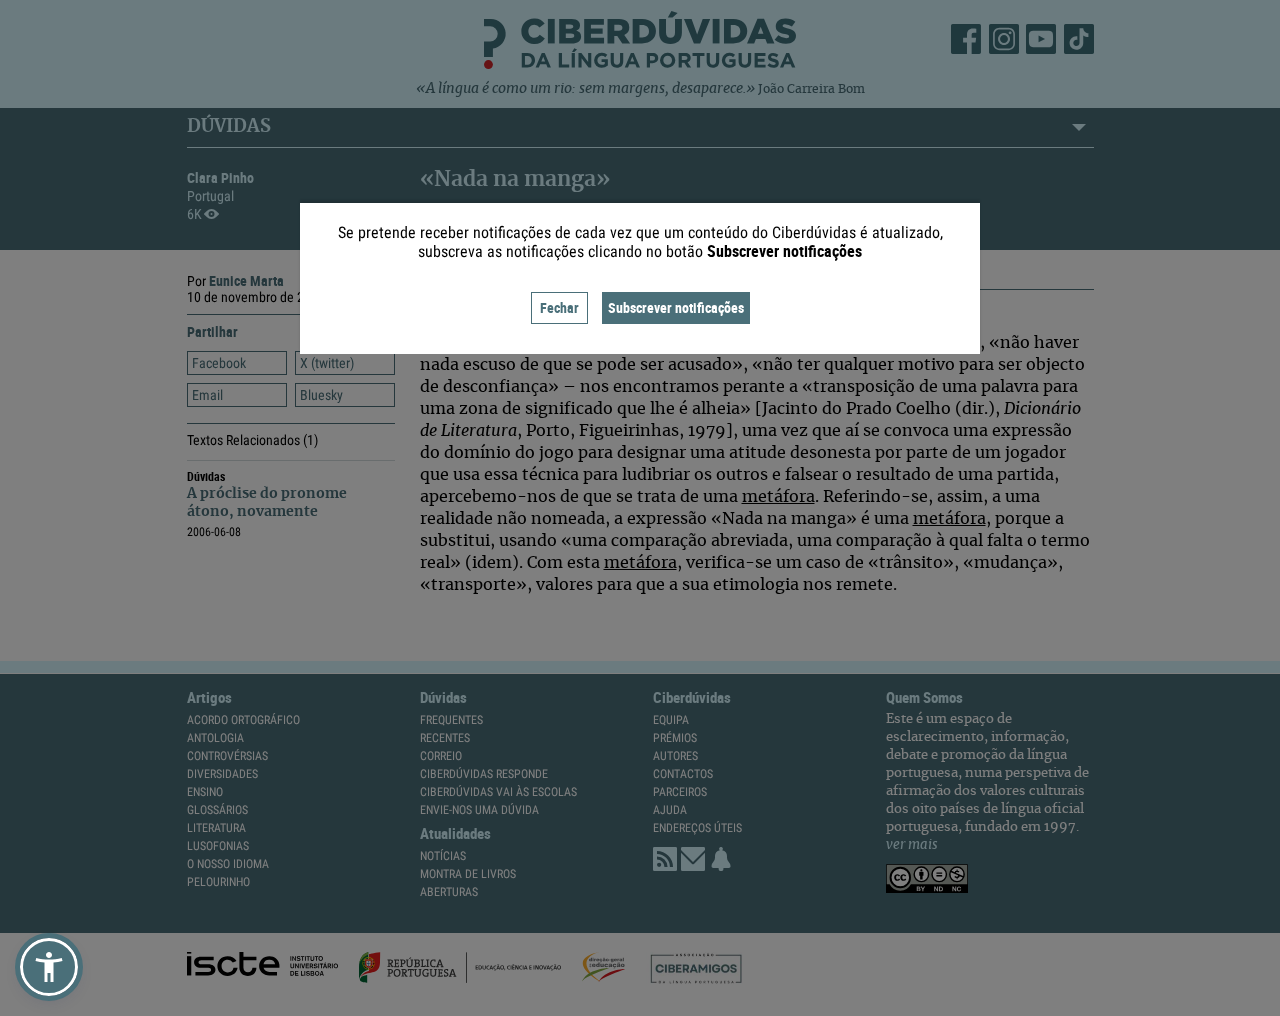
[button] (49, 967)
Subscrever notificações (676, 307)
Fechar (559, 307)
